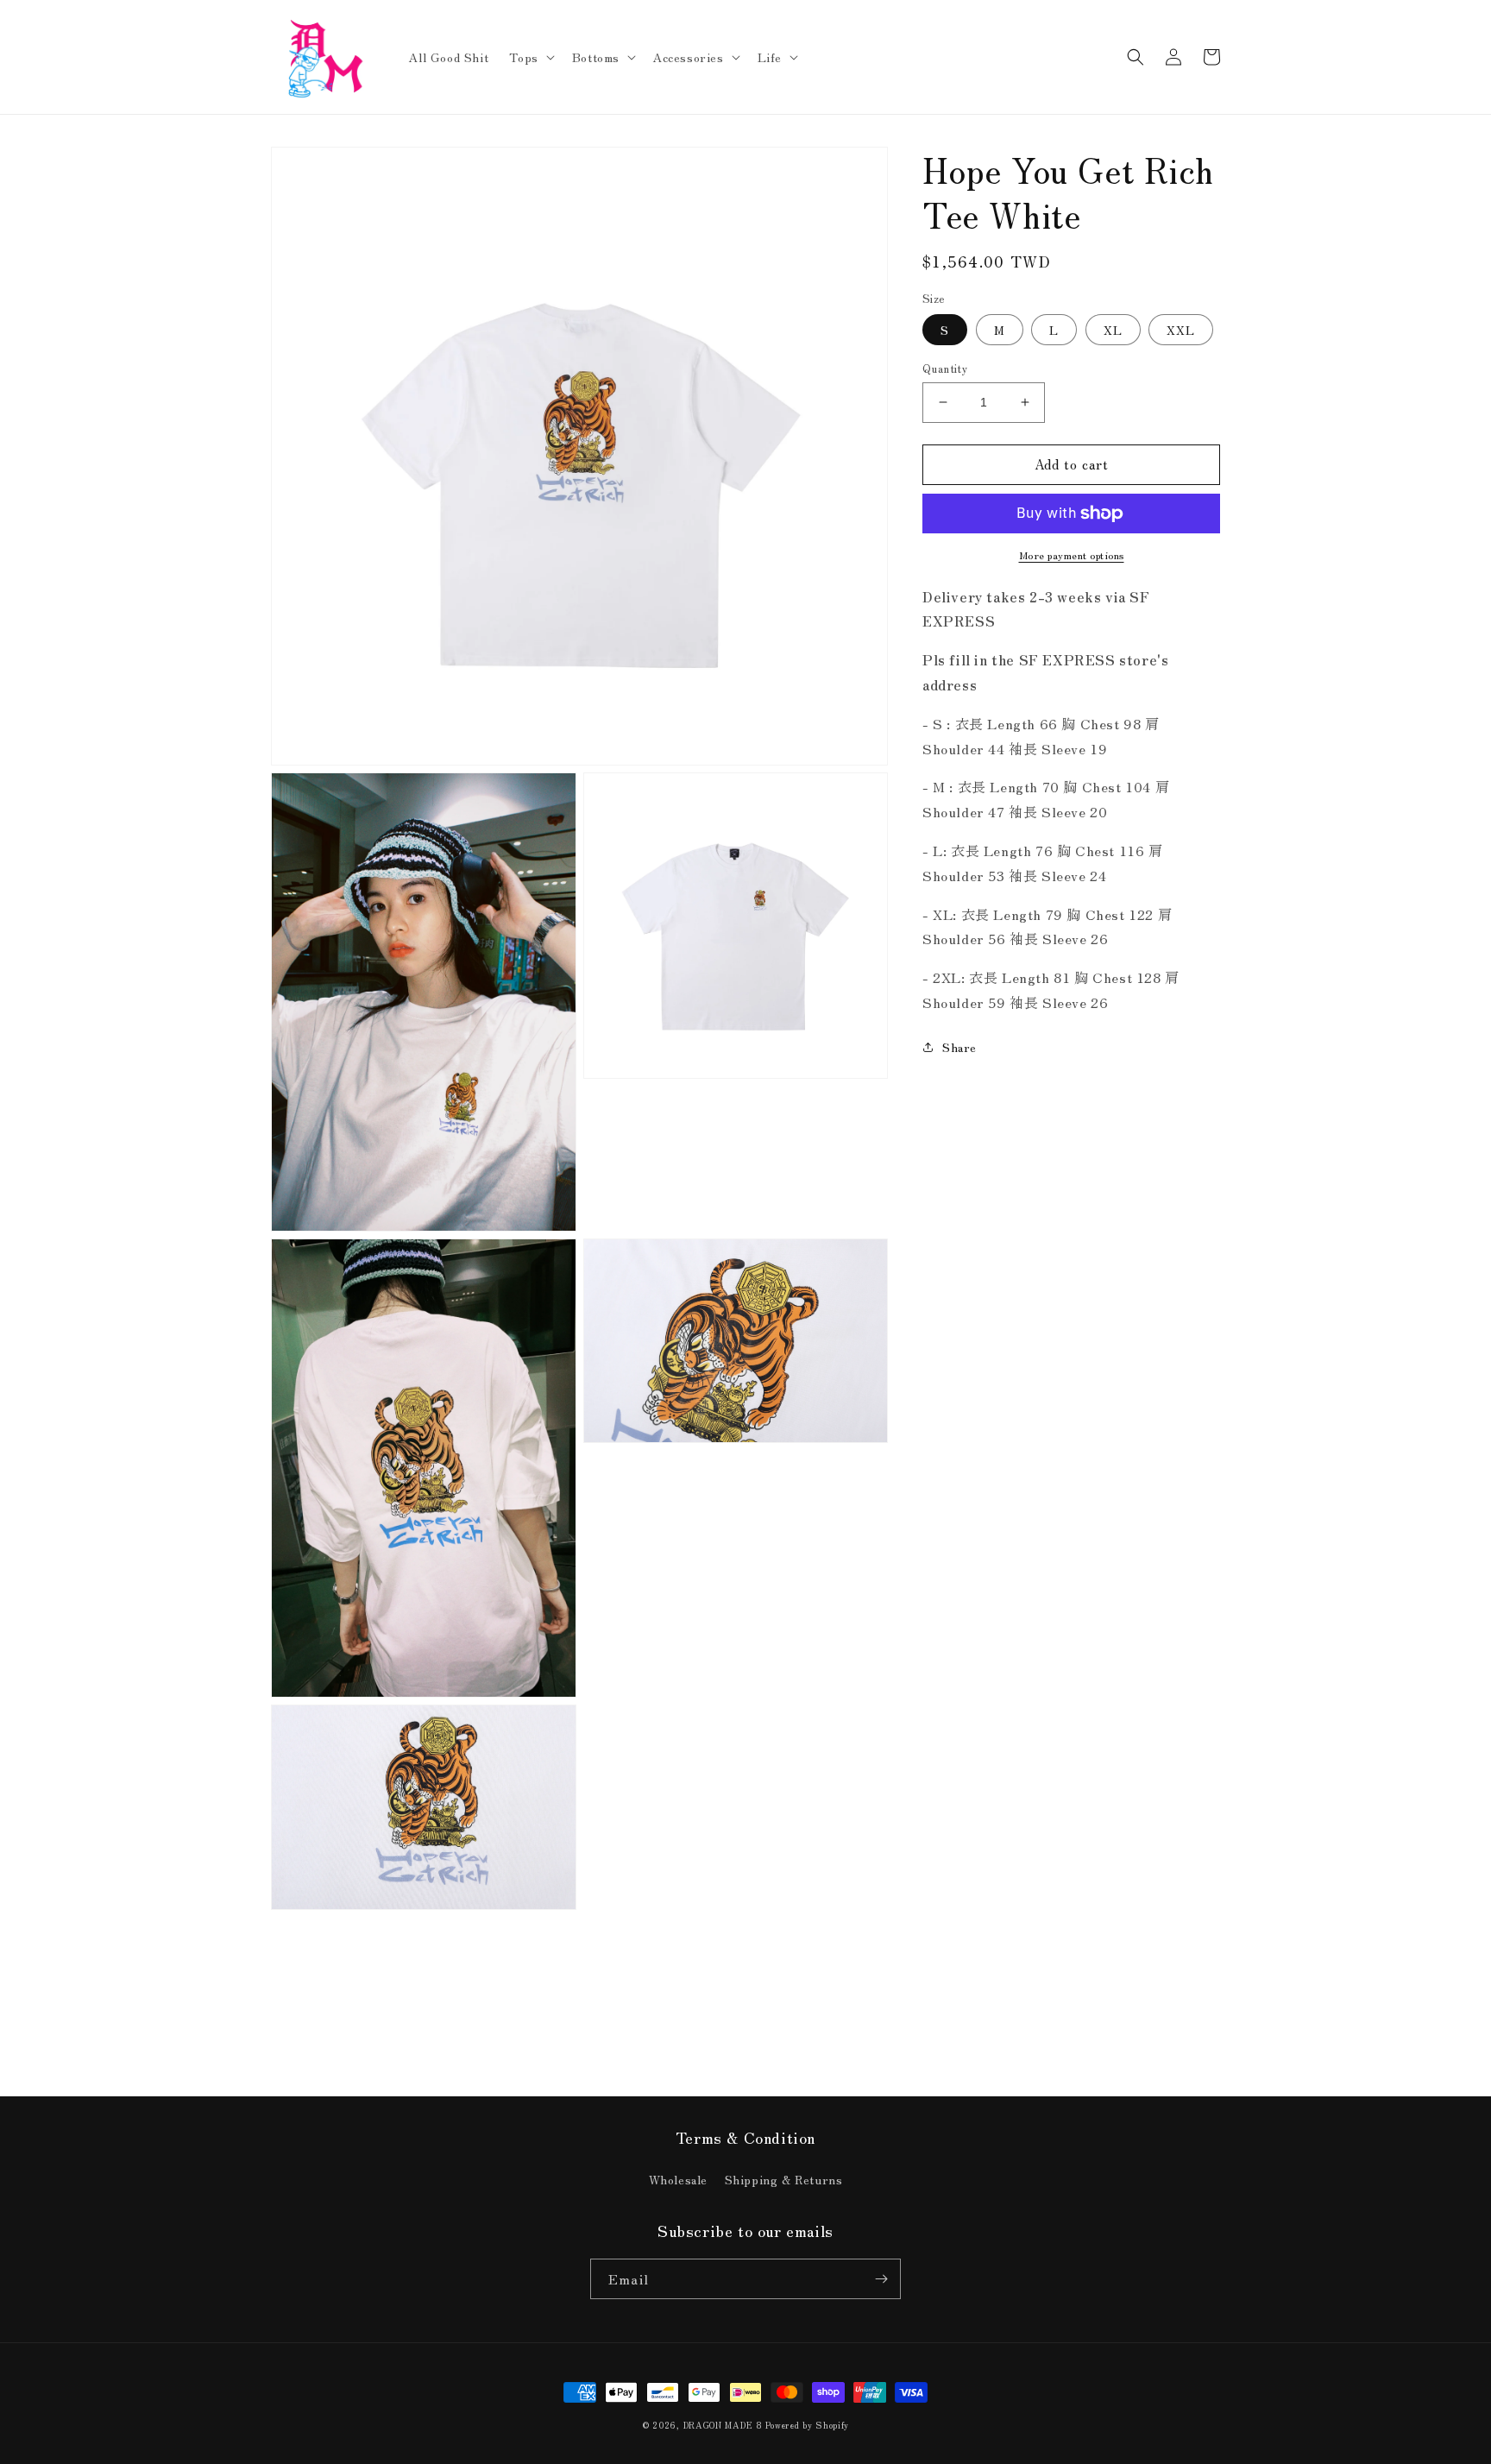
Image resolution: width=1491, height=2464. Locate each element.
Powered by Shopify (807, 2425)
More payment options (1072, 555)
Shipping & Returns (784, 2179)
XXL (1181, 330)
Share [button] (959, 1047)
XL (1113, 330)
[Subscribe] (881, 2279)
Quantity (945, 368)
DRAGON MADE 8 (725, 2425)
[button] (530, 57)
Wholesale (678, 2179)
